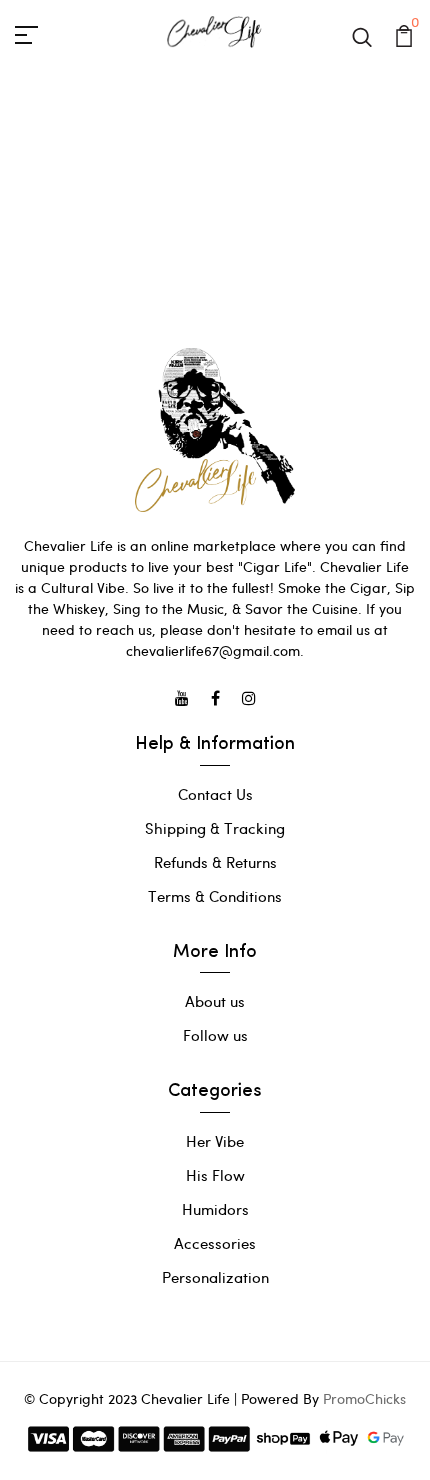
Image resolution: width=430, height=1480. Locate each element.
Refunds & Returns (215, 862)
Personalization (215, 1277)
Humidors (215, 1209)
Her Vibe (215, 1141)
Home (180, 202)
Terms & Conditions (215, 896)
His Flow (215, 1175)
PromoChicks (364, 1398)
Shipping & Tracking (215, 828)
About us (215, 1001)
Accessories (215, 1243)
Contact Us (215, 794)
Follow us (215, 1035)
